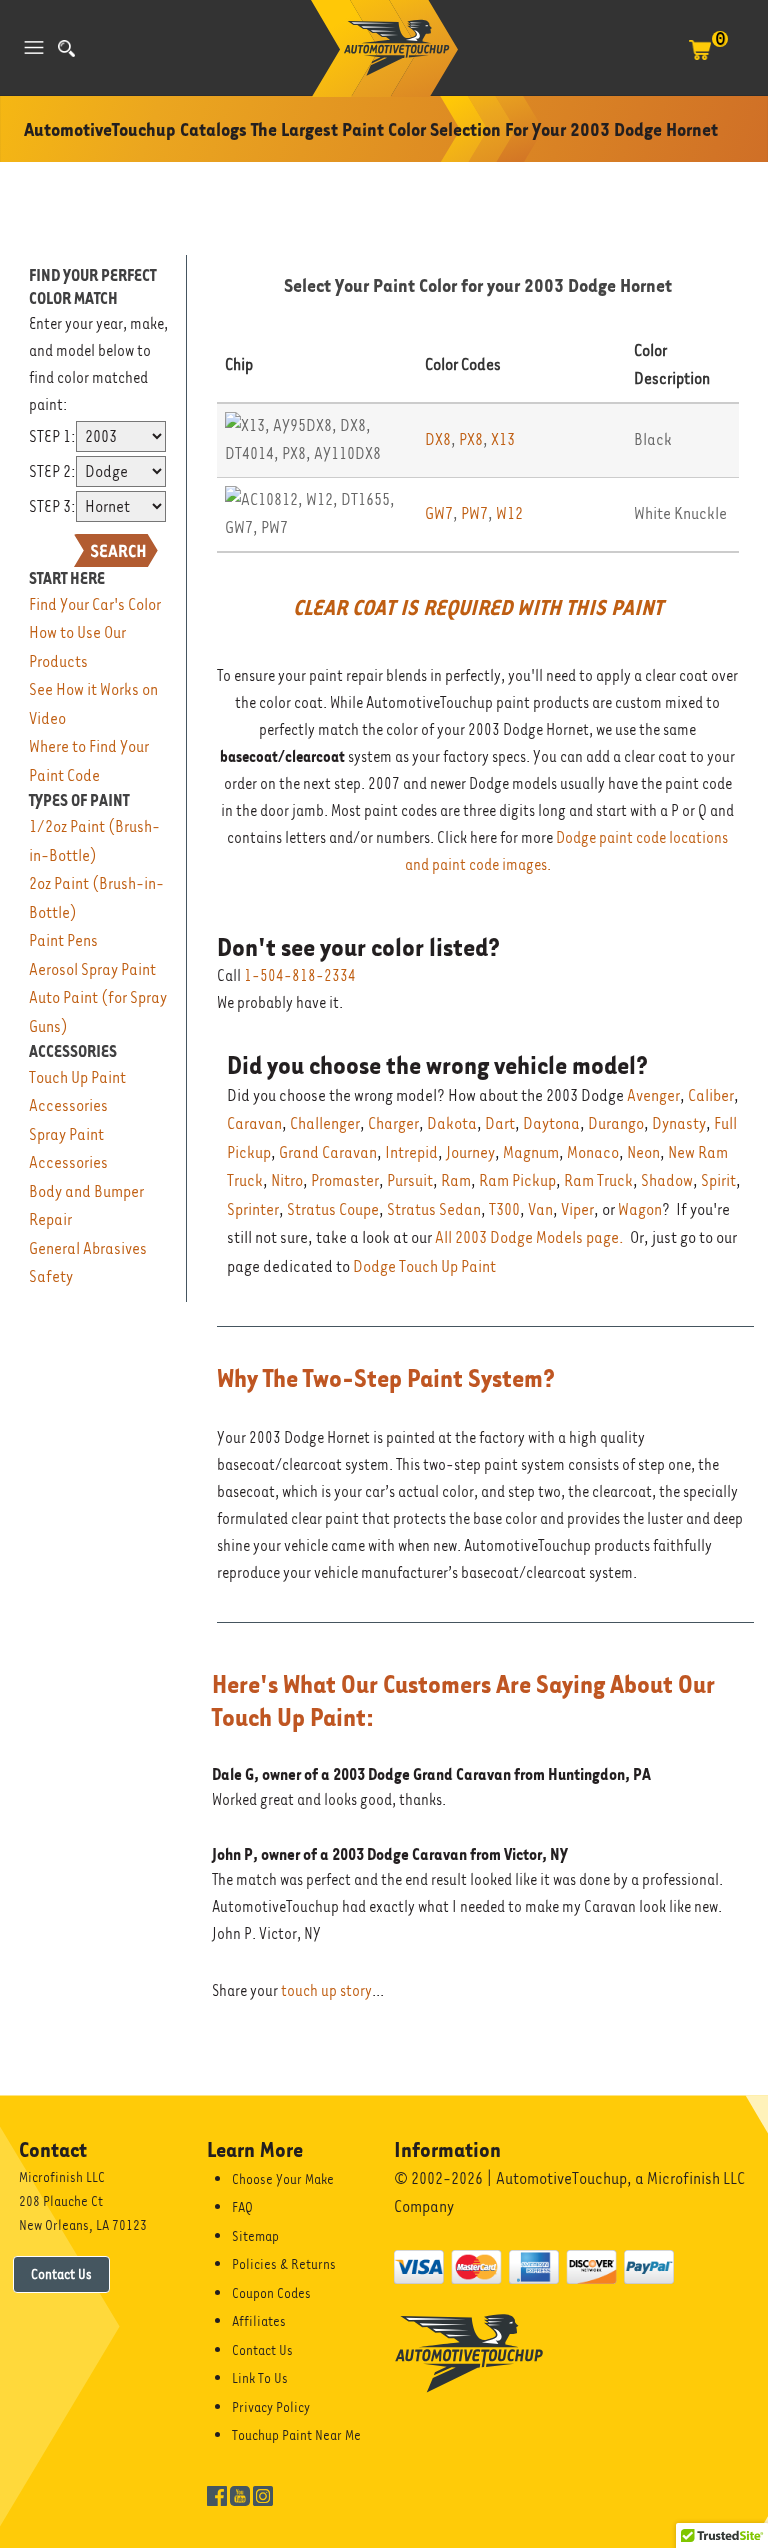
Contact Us (61, 2274)
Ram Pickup (517, 1180)
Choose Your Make (283, 2179)
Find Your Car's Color (95, 604)
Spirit (718, 1180)
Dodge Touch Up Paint (424, 1266)
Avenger (653, 1095)
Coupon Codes (271, 2293)
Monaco (593, 1152)
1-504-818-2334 (300, 976)
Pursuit (410, 1180)
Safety (51, 1276)
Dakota (452, 1123)
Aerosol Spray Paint (92, 969)
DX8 (438, 439)
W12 (509, 513)
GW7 (439, 513)
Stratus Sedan (434, 1209)
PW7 (474, 513)
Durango (616, 1123)
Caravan (254, 1123)
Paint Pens (63, 940)
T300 (504, 1209)
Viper (577, 1209)
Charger (393, 1123)
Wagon (640, 1209)
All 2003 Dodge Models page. (529, 1237)
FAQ (242, 2207)
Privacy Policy (271, 2407)
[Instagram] (263, 2494)
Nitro (287, 1180)
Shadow (667, 1180)
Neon (643, 1152)
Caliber (711, 1095)
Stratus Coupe (333, 1209)
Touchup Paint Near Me (296, 2435)
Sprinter (253, 1209)
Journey (470, 1152)
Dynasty (679, 1123)
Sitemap (255, 2236)
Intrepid (411, 1152)
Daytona (551, 1123)
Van (540, 1209)
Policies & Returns (284, 2264)
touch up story (326, 1991)
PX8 (471, 439)
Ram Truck (598, 1180)
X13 (503, 439)
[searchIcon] (66, 48)
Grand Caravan (328, 1152)
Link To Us (260, 2378)
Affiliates (259, 2321)
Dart (500, 1123)
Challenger (325, 1123)
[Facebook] (217, 2494)
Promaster (345, 1180)
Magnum (531, 1152)
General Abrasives (88, 1248)
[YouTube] (240, 2494)
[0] (700, 60)
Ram (456, 1180)
